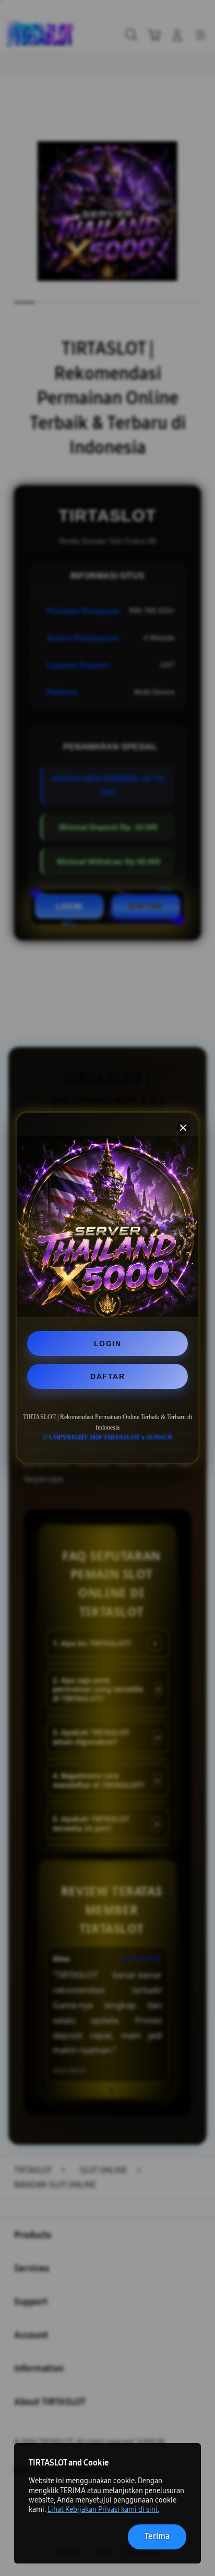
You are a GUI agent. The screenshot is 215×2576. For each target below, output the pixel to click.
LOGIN (108, 1344)
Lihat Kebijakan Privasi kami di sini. (103, 2510)
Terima (157, 2536)
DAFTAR (107, 1376)
